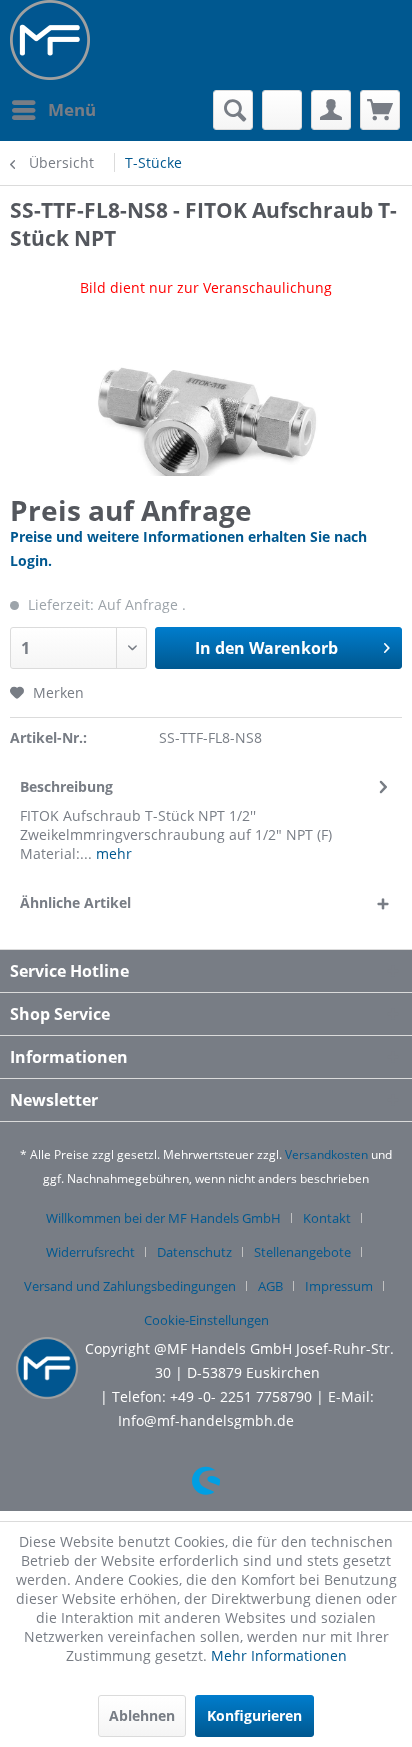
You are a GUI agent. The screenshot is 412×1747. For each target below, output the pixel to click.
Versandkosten (326, 1154)
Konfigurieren (254, 1715)
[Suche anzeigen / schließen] (233, 110)
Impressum (339, 1286)
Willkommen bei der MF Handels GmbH (163, 1218)
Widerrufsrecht (90, 1252)
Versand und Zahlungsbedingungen (130, 1286)
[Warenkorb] (380, 110)
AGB (270, 1286)
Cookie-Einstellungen (206, 1320)
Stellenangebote (302, 1252)
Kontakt (327, 1218)
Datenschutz (194, 1252)
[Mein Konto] (331, 110)
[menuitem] (53, 110)
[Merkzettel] (282, 110)
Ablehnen (142, 1715)
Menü (72, 109)
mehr (112, 853)
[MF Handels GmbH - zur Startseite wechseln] (50, 40)
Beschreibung (66, 786)
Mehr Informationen (279, 1655)
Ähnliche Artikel (75, 902)
